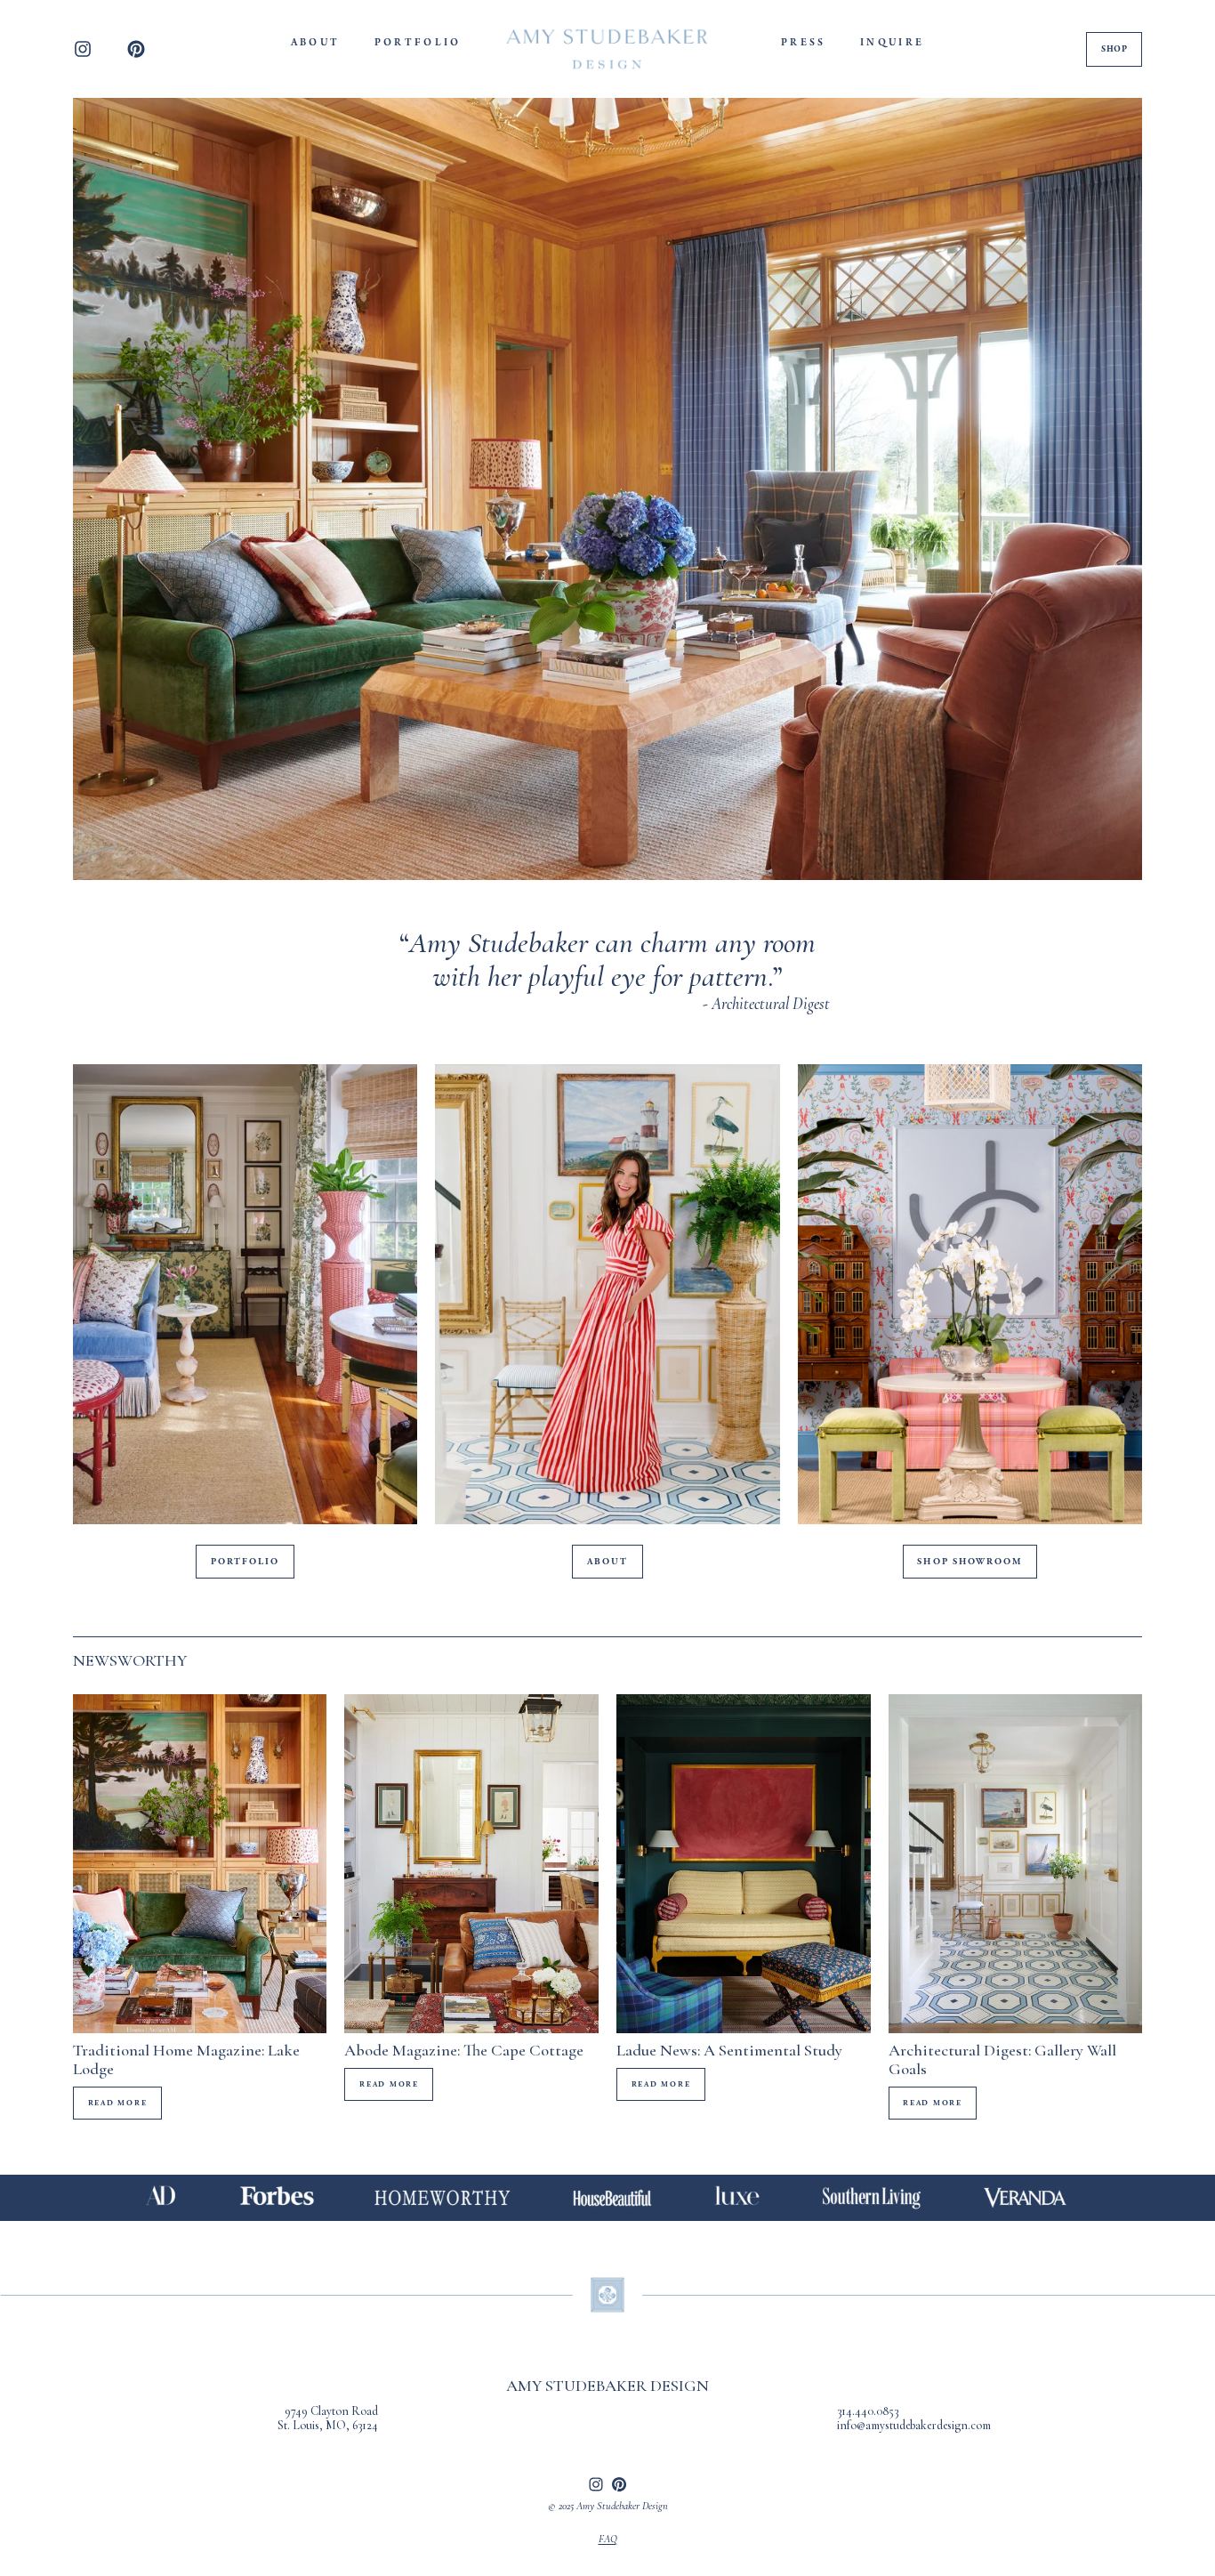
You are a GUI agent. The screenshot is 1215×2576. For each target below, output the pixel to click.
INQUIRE (893, 43)
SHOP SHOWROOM (970, 1562)
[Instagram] (83, 49)
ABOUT (316, 43)
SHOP (1114, 49)
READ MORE (118, 2103)
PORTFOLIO (418, 43)
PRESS (804, 43)
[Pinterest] (136, 49)
